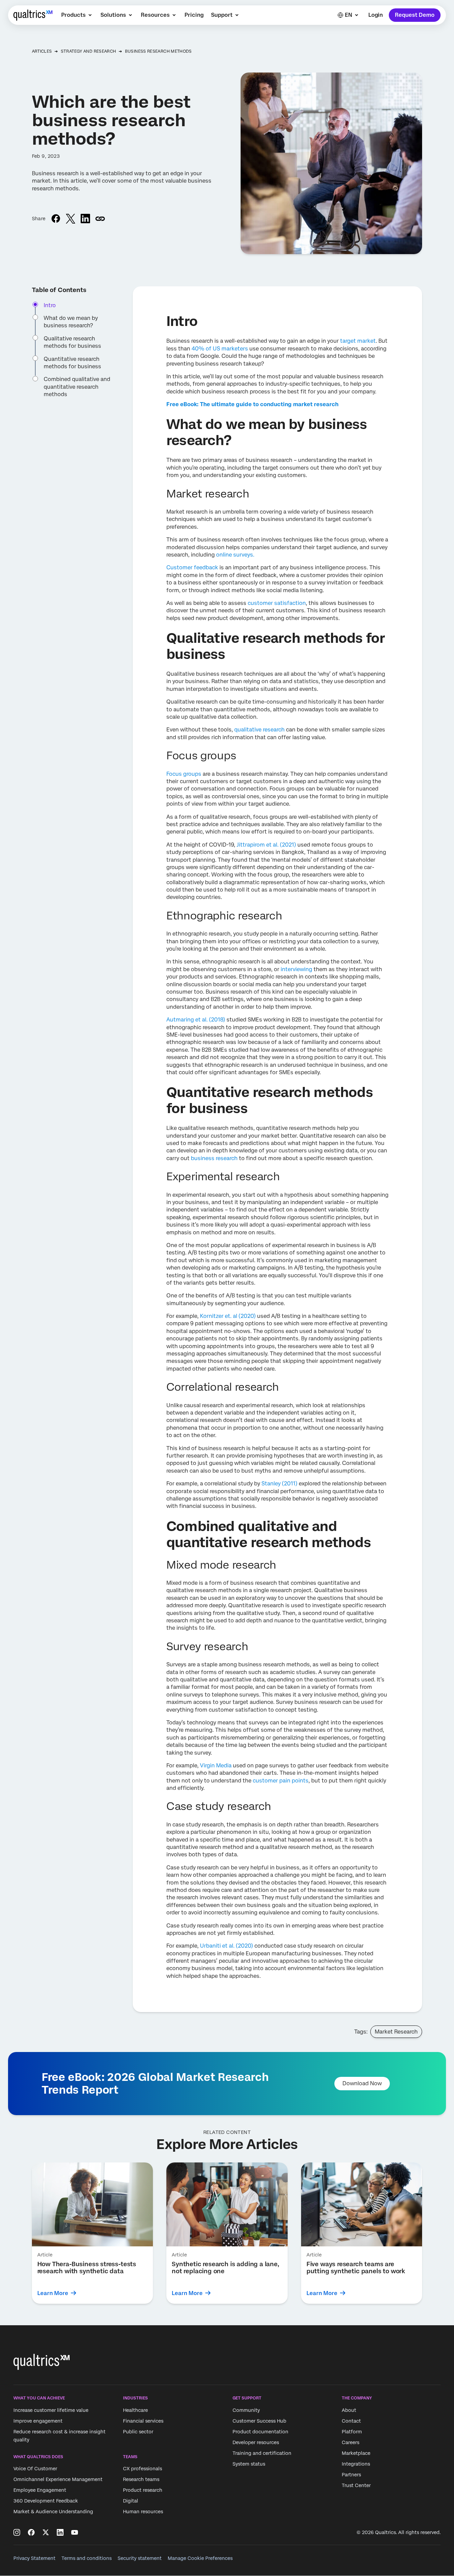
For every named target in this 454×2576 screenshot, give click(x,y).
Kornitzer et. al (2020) (228, 1316)
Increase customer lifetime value (51, 2410)
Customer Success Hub (259, 2421)
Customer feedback (192, 567)
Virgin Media (216, 1766)
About (349, 2410)
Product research (143, 2490)
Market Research (396, 2032)
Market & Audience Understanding (53, 2512)
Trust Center (356, 2485)
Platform (352, 2432)
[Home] (33, 15)
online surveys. (235, 555)
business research (214, 1158)
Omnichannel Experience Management (58, 2480)
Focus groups (184, 774)
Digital (131, 2501)
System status (249, 2464)
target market (358, 341)
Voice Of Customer (35, 2469)
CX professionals (142, 2469)
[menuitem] (77, 15)
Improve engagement (38, 2421)
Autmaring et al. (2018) (196, 1020)
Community (246, 2410)
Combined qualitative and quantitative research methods (77, 387)
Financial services (143, 2421)
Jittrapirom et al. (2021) (266, 845)
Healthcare (135, 2410)
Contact (351, 2421)
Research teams (141, 2480)
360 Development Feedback (46, 2501)
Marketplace (356, 2453)
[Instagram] (17, 2532)
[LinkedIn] (60, 2532)
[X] (46, 2532)
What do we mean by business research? (71, 322)
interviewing (296, 969)
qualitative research (259, 730)
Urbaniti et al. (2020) (226, 1946)
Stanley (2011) (279, 1484)
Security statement (140, 2558)
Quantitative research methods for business (72, 363)
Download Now (362, 2083)
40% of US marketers (220, 349)
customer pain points (281, 1781)
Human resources (143, 2512)
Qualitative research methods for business (72, 342)
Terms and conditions (87, 2558)
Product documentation (260, 2432)
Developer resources (256, 2442)
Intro (50, 305)
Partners (351, 2475)
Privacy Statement (34, 2558)
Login (376, 15)
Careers (350, 2442)
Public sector (138, 2432)
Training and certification (262, 2453)
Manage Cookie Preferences (200, 2558)
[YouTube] (75, 2532)
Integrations (356, 2464)
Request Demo (415, 15)
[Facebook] (31, 2532)
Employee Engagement (40, 2490)
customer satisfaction (277, 603)
